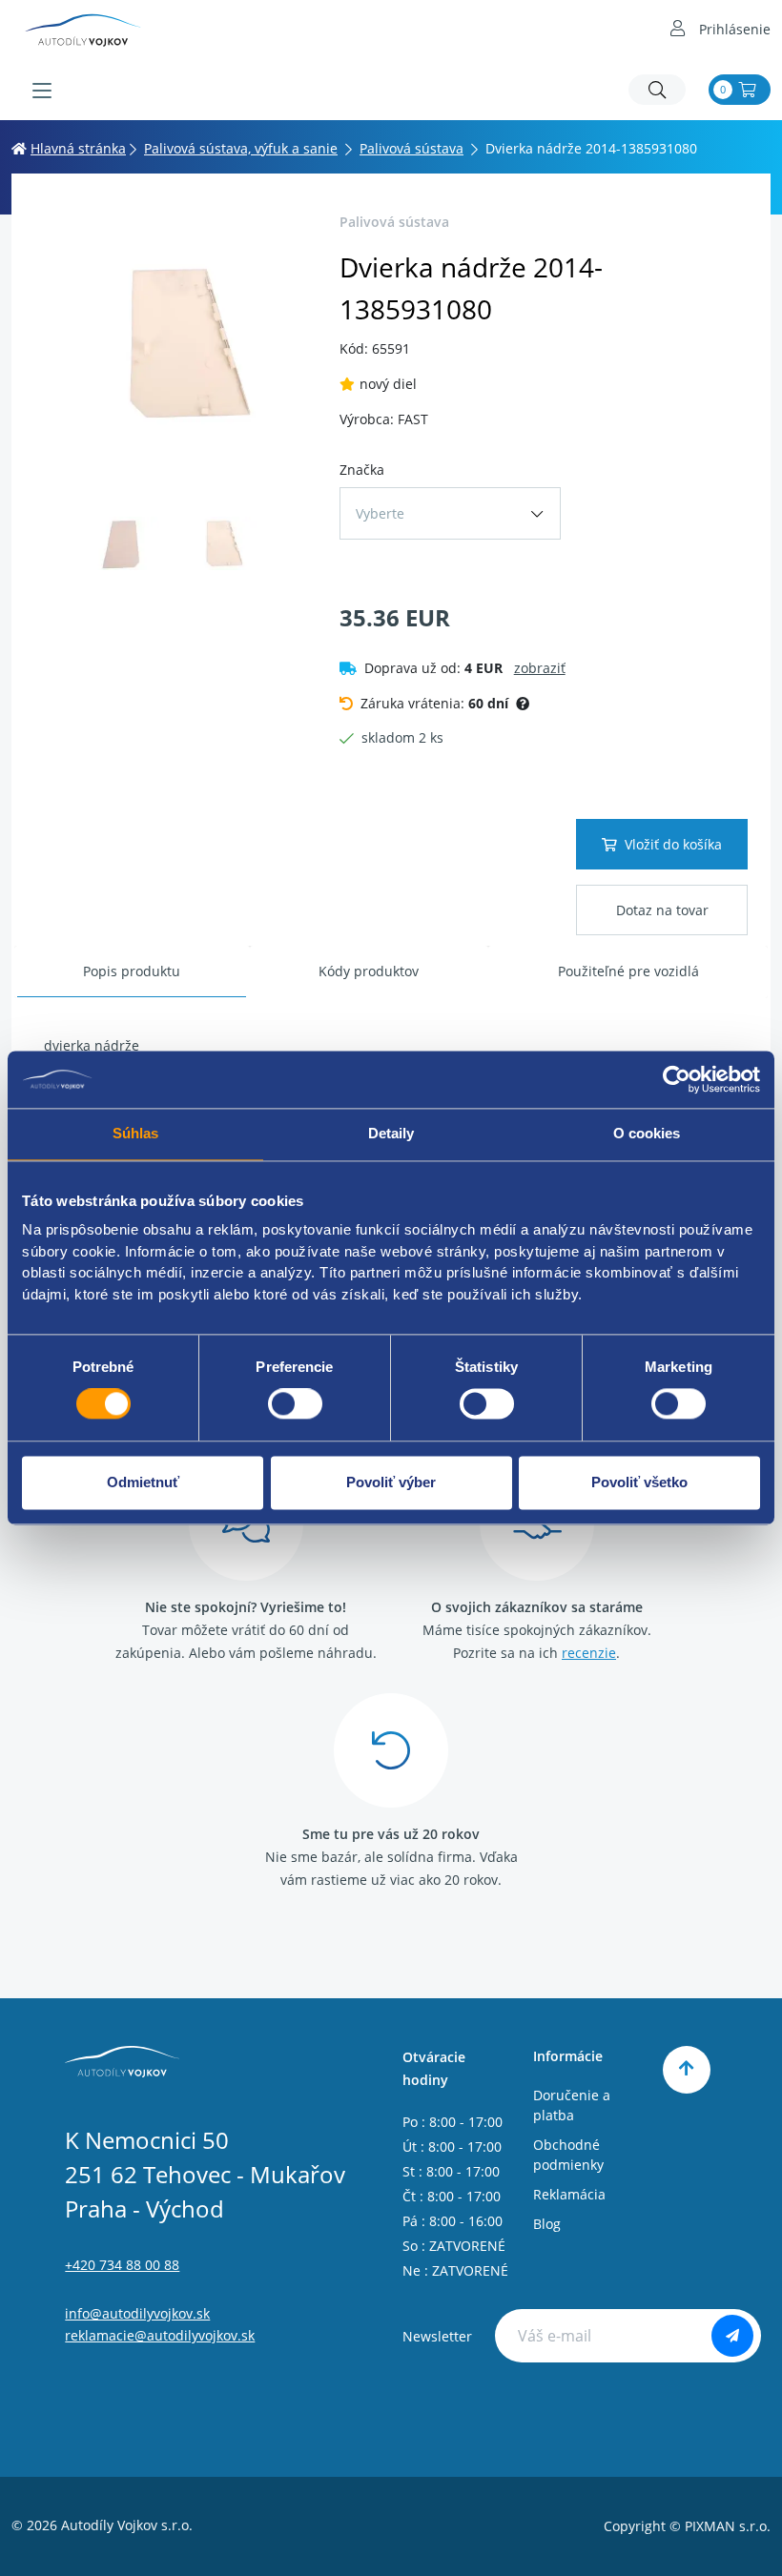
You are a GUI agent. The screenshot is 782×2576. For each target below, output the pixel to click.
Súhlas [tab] (136, 1133)
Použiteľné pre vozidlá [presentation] (628, 971)
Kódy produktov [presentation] (369, 971)
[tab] (132, 972)
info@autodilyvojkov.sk (137, 2313)
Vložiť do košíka (673, 844)
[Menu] (42, 91)
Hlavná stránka (78, 148)
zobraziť (540, 668)
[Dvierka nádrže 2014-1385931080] (170, 343)
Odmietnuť (143, 1482)
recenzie (589, 1653)
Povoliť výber (391, 1482)
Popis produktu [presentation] (132, 971)
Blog (547, 2224)
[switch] (295, 1404)
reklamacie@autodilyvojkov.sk (160, 2335)
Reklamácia (569, 2194)
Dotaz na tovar (662, 910)
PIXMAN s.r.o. (728, 2526)
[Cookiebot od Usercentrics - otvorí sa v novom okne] (677, 1079)
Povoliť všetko (639, 1482)
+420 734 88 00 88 (122, 2265)
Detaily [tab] (391, 1133)
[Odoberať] (732, 2336)
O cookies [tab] (647, 1133)
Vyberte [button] (380, 513)
